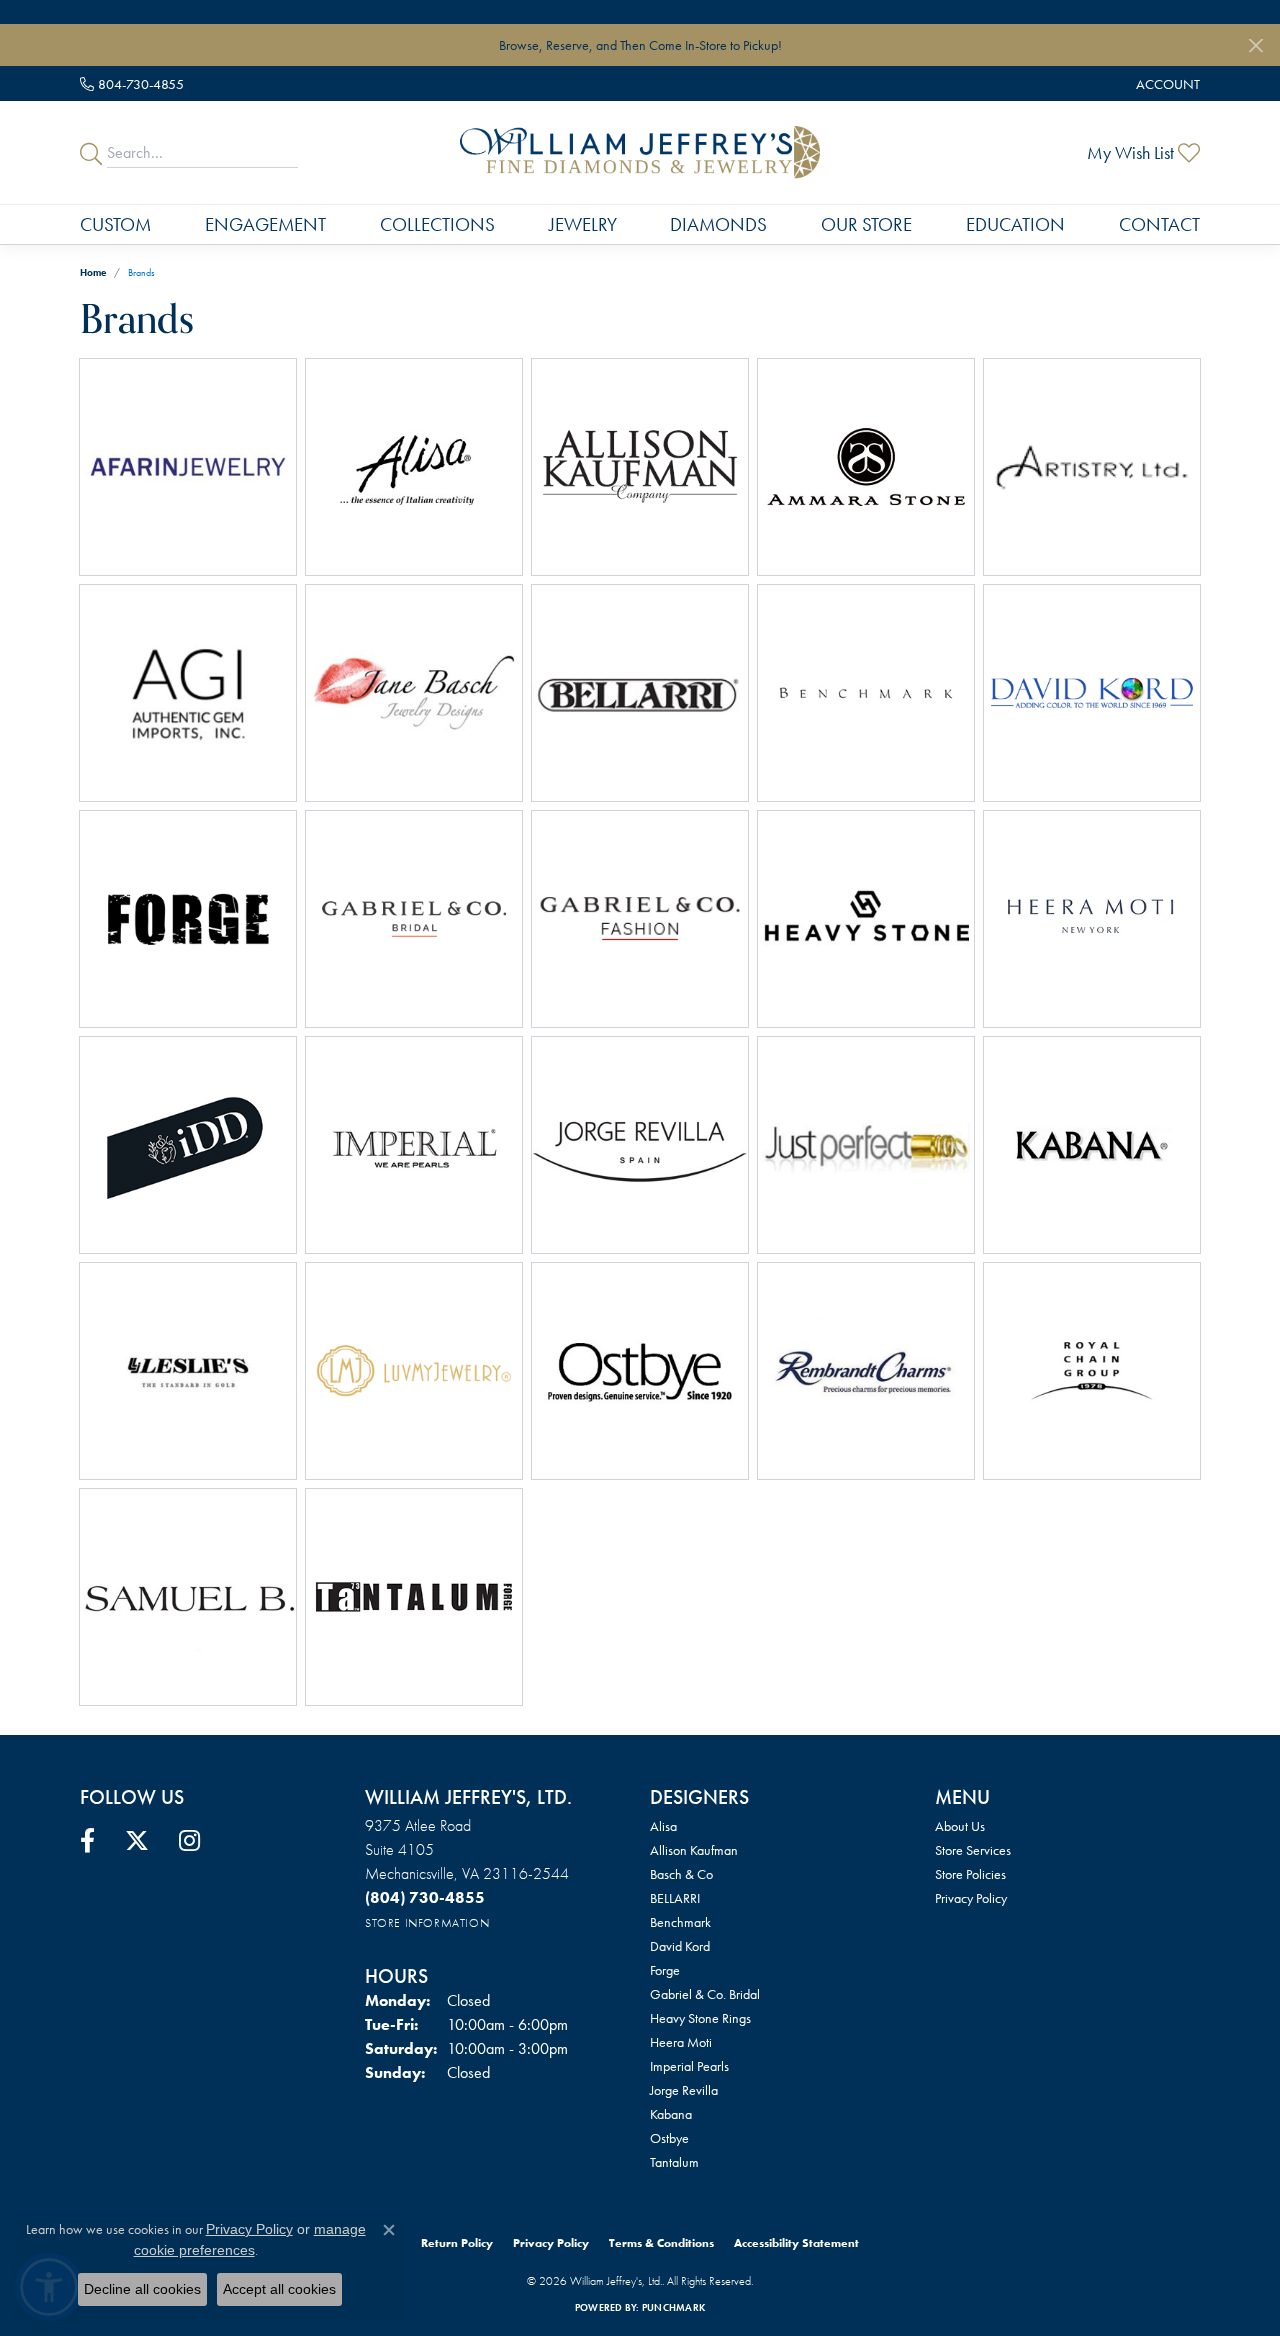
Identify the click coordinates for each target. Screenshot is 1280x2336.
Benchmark (680, 1922)
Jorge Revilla (684, 2090)
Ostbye (669, 2138)
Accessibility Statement (796, 2243)
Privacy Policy (971, 1898)
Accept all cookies (279, 2289)
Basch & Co (681, 1874)
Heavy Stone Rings (700, 2018)
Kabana (671, 2114)
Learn (237, 479)
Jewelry (583, 224)
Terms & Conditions (661, 2243)
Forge (665, 1970)
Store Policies (970, 1874)
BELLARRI (675, 1898)
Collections (437, 224)
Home (93, 272)
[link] (132, 83)
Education (1015, 224)
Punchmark (673, 2307)
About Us (960, 1826)
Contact (1159, 224)
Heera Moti (681, 2042)
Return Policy (457, 2243)
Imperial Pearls (689, 2066)
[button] (1166, 83)
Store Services (973, 1850)
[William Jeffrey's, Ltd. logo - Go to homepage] (640, 152)
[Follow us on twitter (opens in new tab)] (137, 1841)
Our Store (866, 224)
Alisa (663, 1826)
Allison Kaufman (694, 1850)
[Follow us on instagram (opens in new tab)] (189, 1841)
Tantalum (674, 2162)
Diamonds (718, 224)
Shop (139, 479)
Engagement (265, 224)
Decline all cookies (142, 2289)
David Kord (680, 1946)
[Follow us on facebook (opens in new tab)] (87, 1841)
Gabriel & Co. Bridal (705, 1994)
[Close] (1255, 45)
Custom (115, 224)
